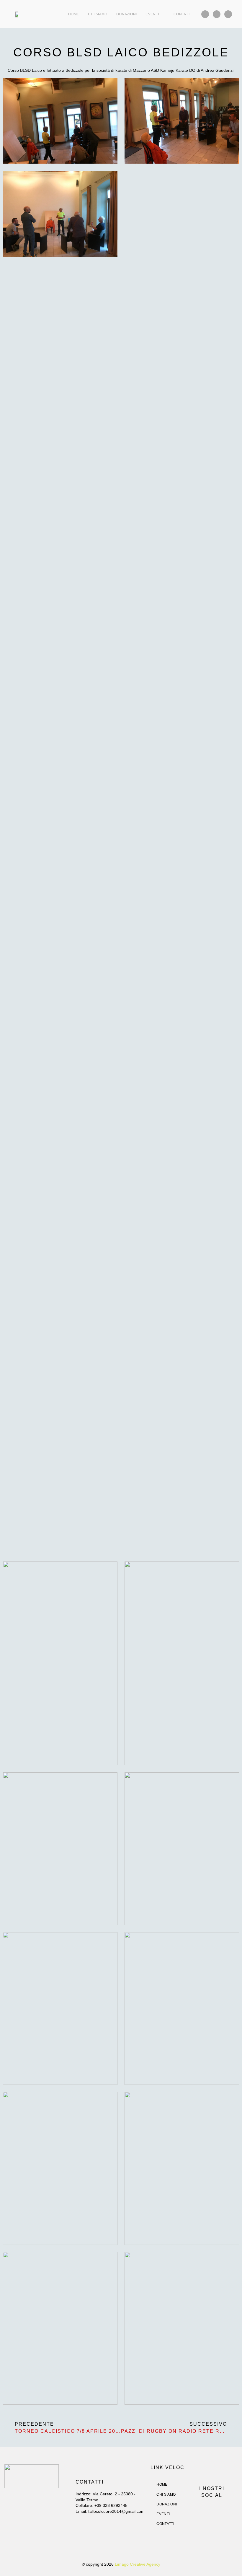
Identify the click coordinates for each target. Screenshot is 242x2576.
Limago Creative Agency (138, 2564)
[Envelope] (228, 14)
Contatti (182, 14)
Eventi (152, 14)
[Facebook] (205, 14)
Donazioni (126, 14)
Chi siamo (98, 14)
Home (74, 14)
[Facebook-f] (206, 2510)
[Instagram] (217, 14)
